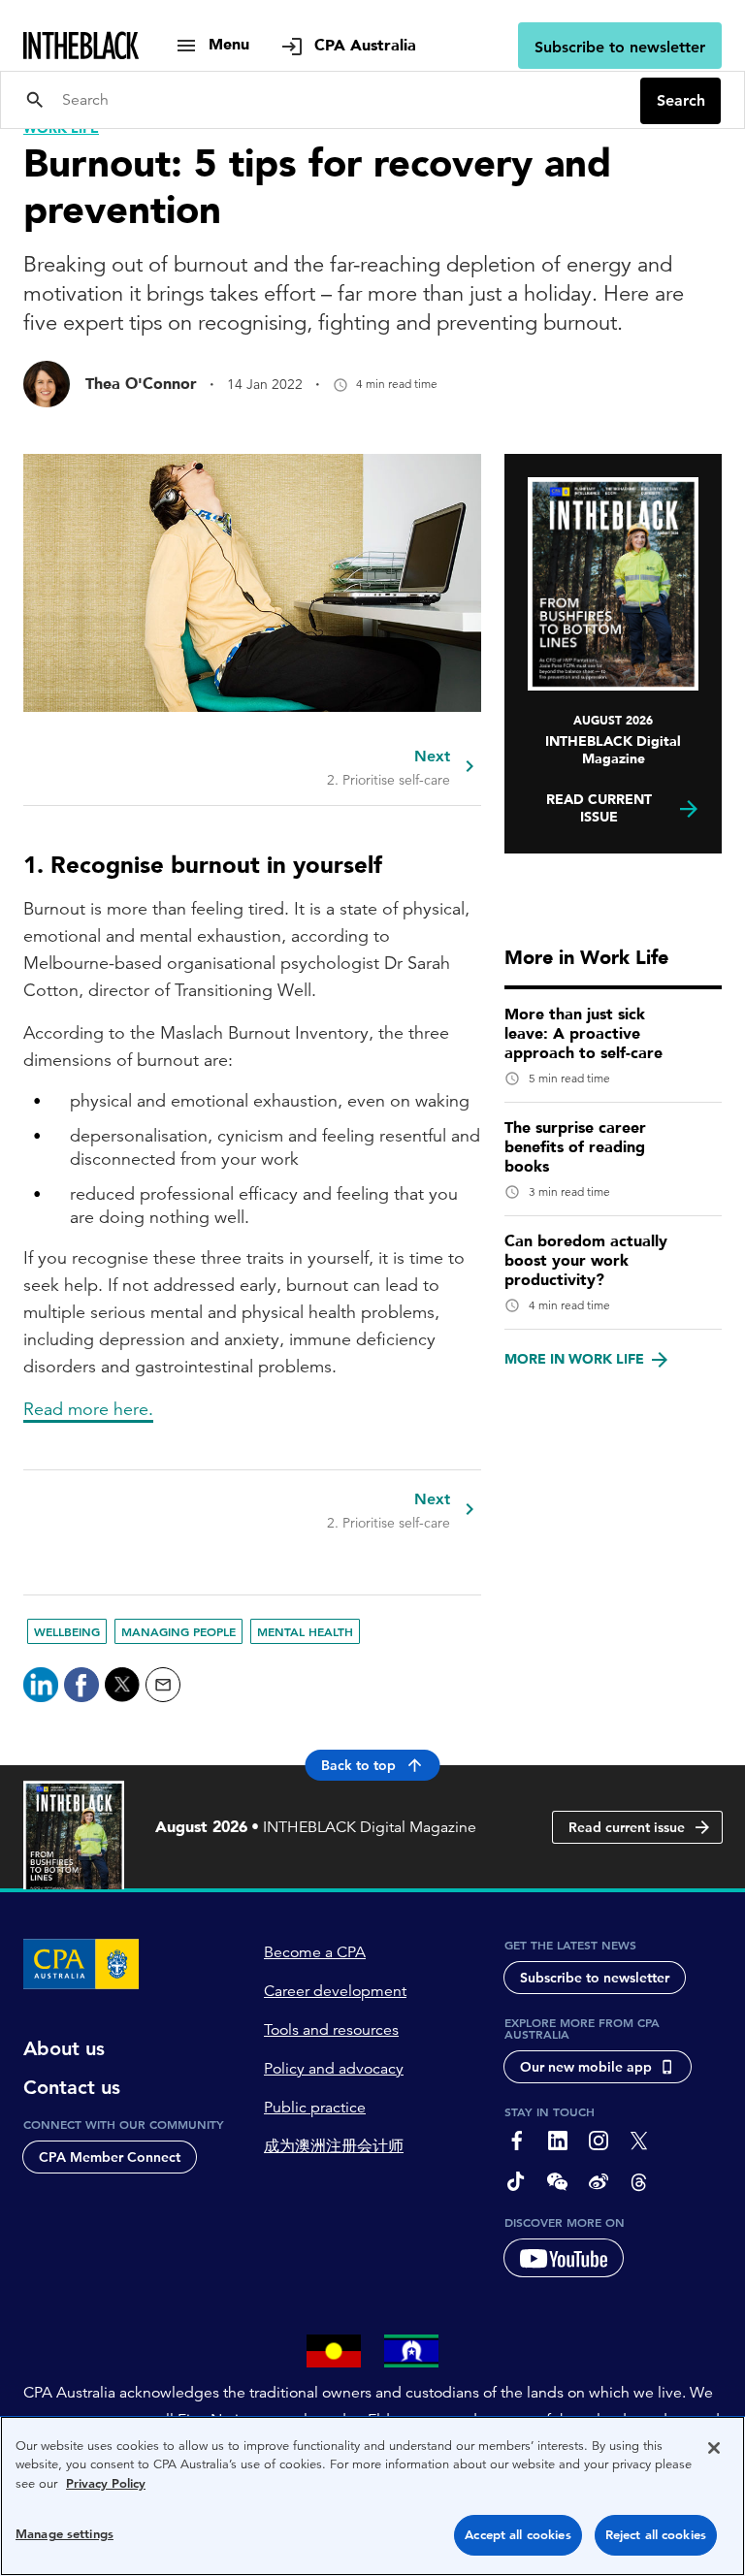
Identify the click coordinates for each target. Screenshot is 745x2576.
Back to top (358, 1765)
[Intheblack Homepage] (81, 46)
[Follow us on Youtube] (564, 2258)
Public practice (315, 2108)
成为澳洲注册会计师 (334, 2146)
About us (64, 2048)
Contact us (72, 2087)
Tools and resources (331, 2030)
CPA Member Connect (110, 2157)
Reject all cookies (656, 2535)
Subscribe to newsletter (620, 47)
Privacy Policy (106, 2483)
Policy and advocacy (334, 2069)
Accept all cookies (518, 2535)
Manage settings (65, 2534)
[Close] (714, 2448)
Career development (335, 1991)
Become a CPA (315, 1952)
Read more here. (88, 1409)
